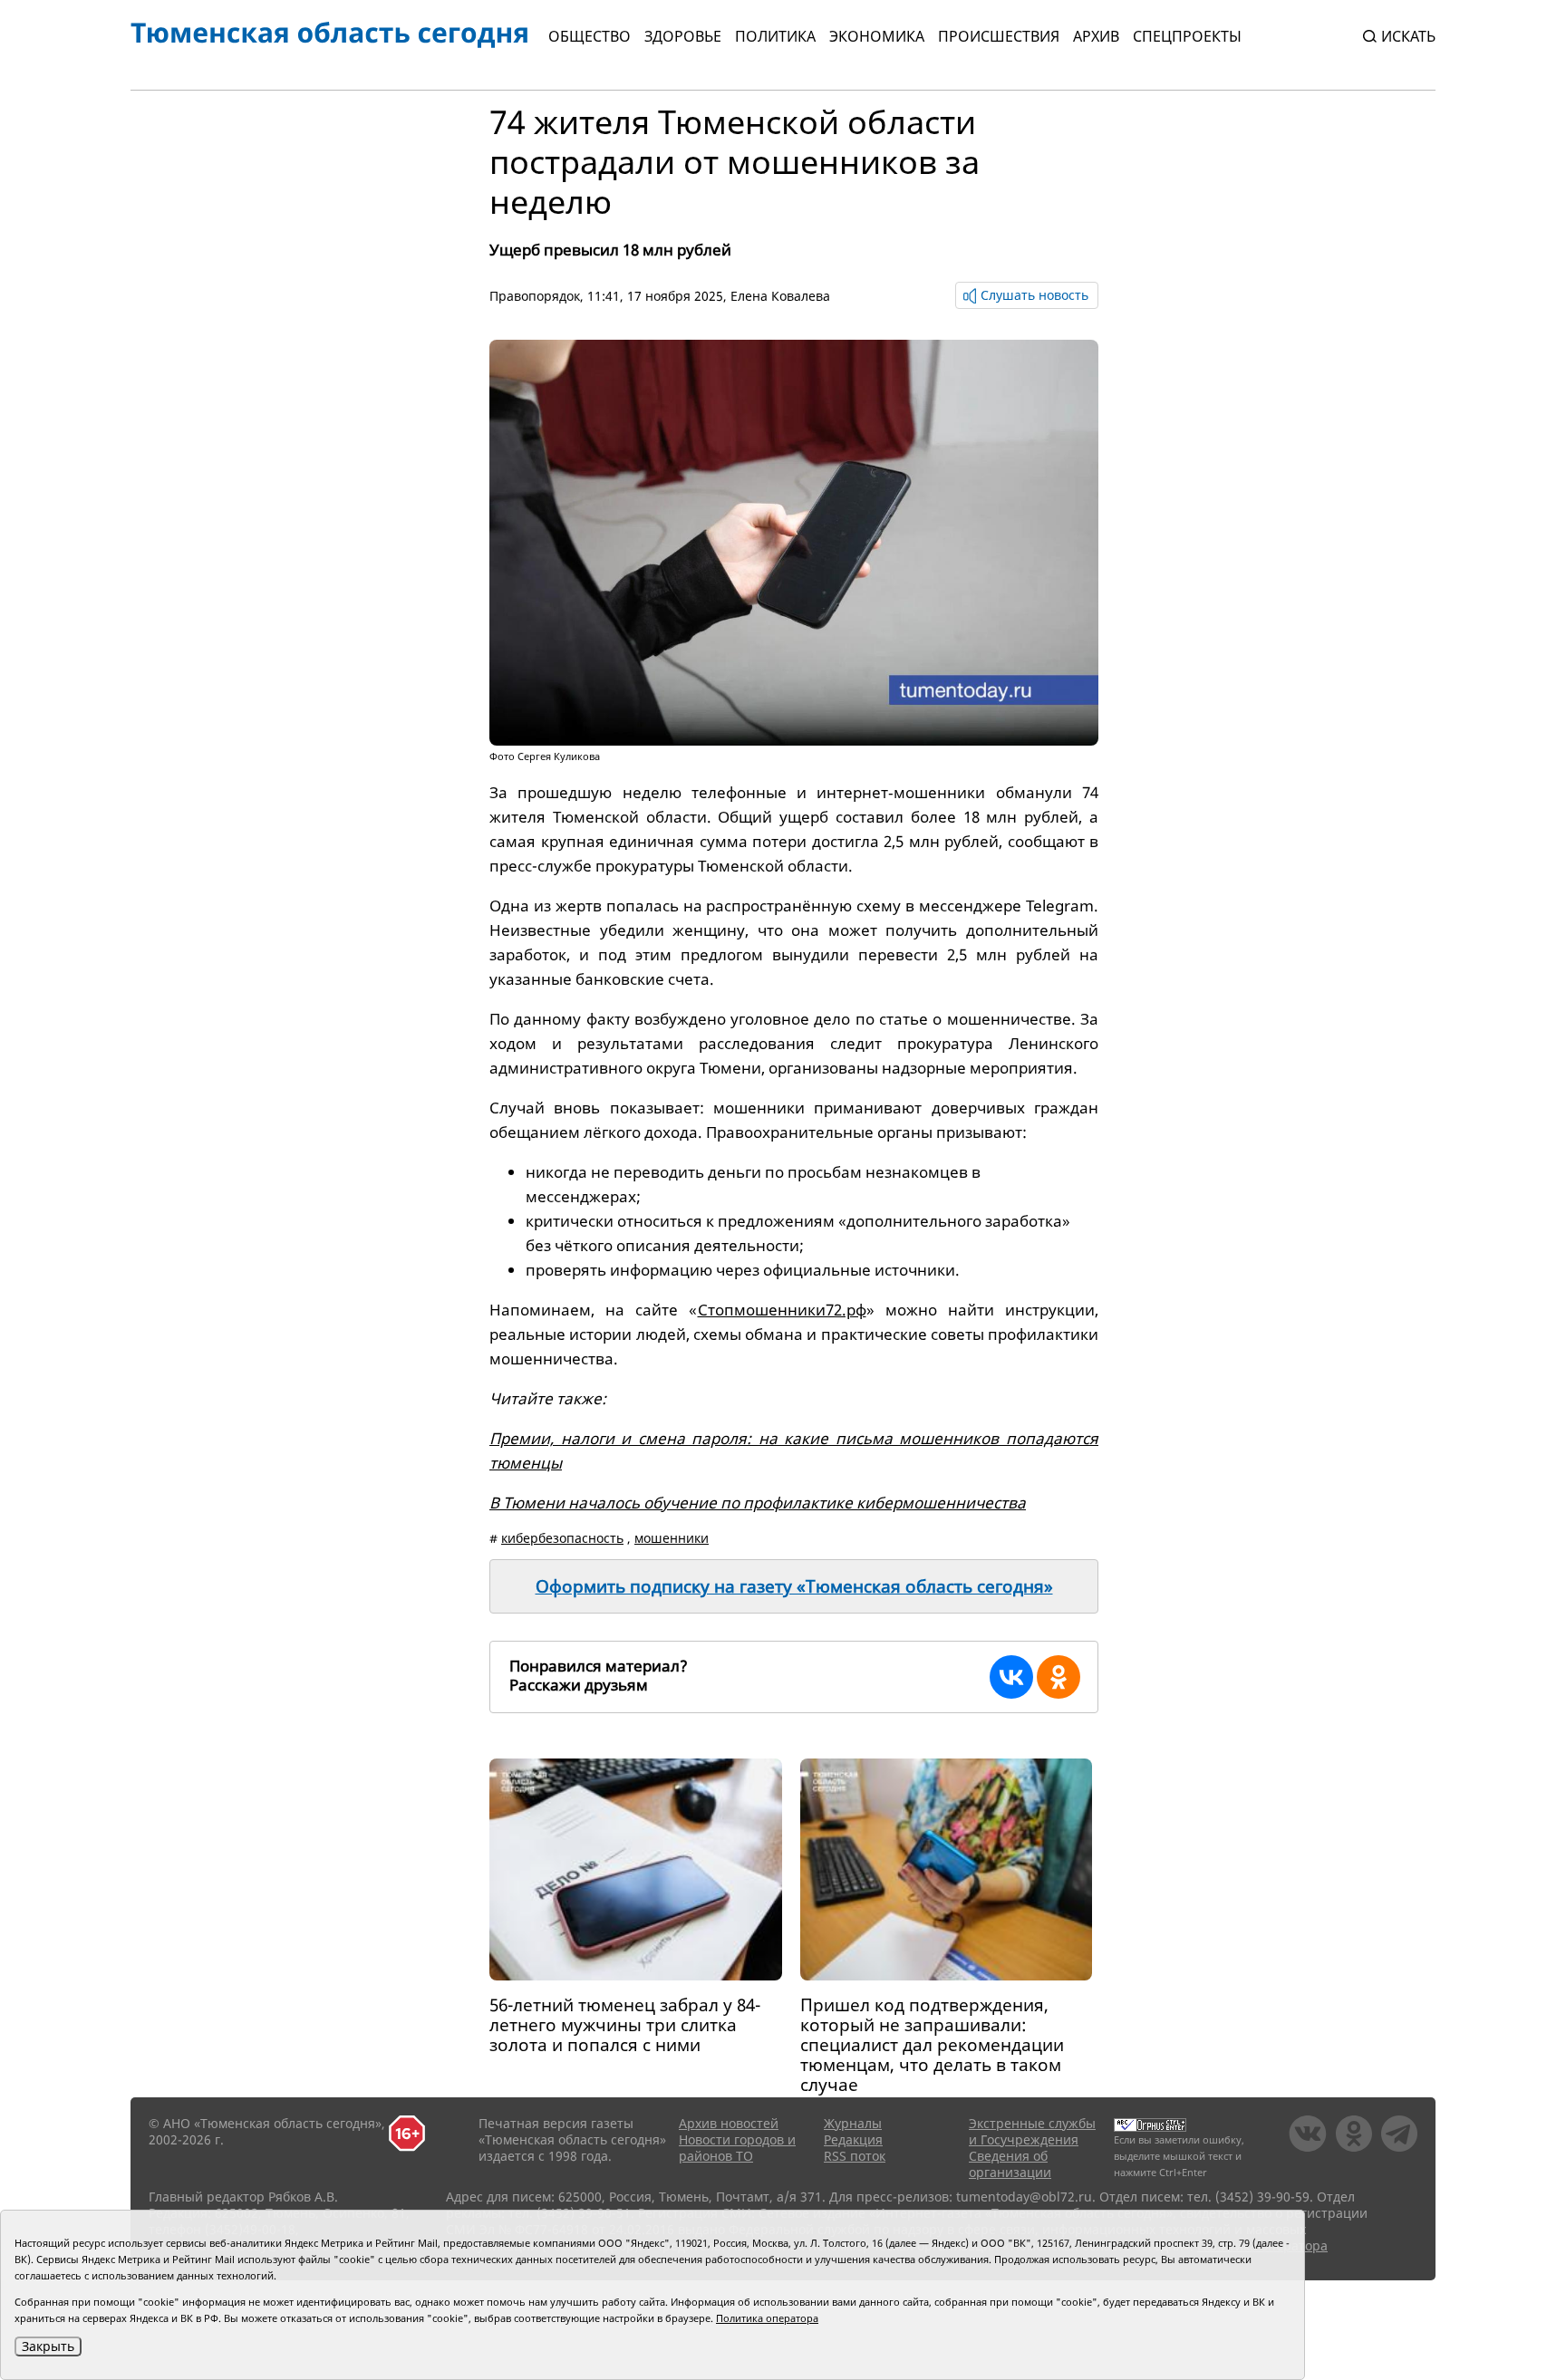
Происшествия (999, 36)
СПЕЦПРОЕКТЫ (1187, 36)
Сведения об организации (1010, 2164)
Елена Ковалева (780, 296)
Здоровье (683, 36)
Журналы (853, 2123)
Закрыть (48, 2346)
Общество (590, 36)
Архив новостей (729, 2123)
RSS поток (855, 2156)
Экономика (877, 36)
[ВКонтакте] (1011, 1677)
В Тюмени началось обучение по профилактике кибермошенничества (758, 1503)
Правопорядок (535, 296)
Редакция (853, 2139)
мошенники (672, 1538)
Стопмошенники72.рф (782, 1310)
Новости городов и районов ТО (737, 2148)
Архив (1096, 36)
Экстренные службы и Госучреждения (1032, 2131)
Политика (775, 36)
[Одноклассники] (1058, 1677)
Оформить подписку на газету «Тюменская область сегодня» (794, 1586)
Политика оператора (767, 2318)
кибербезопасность (562, 1538)
